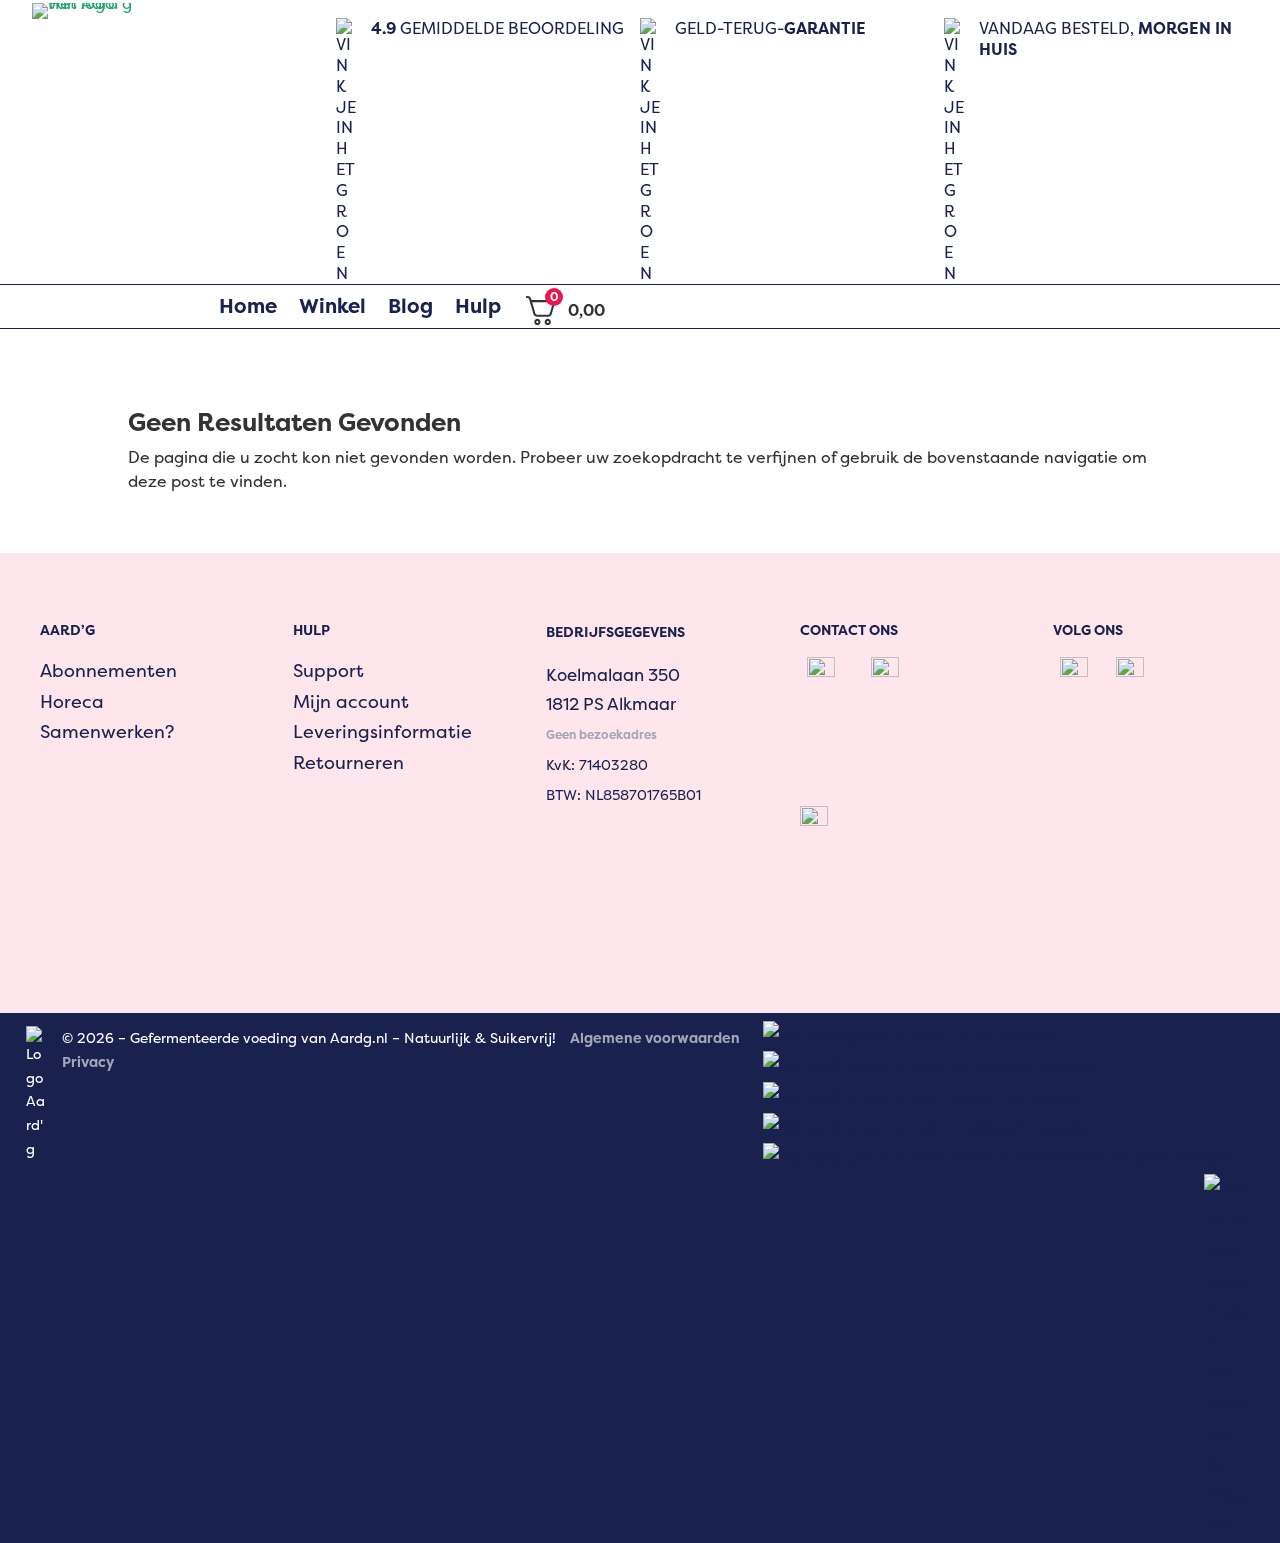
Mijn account (351, 701)
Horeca (72, 701)
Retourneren (348, 762)
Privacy (88, 1061)
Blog (410, 306)
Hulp (478, 306)
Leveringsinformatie (382, 731)
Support (328, 670)
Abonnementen (108, 670)
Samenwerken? (107, 731)
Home (248, 306)
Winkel (332, 306)
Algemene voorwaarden (655, 1037)
